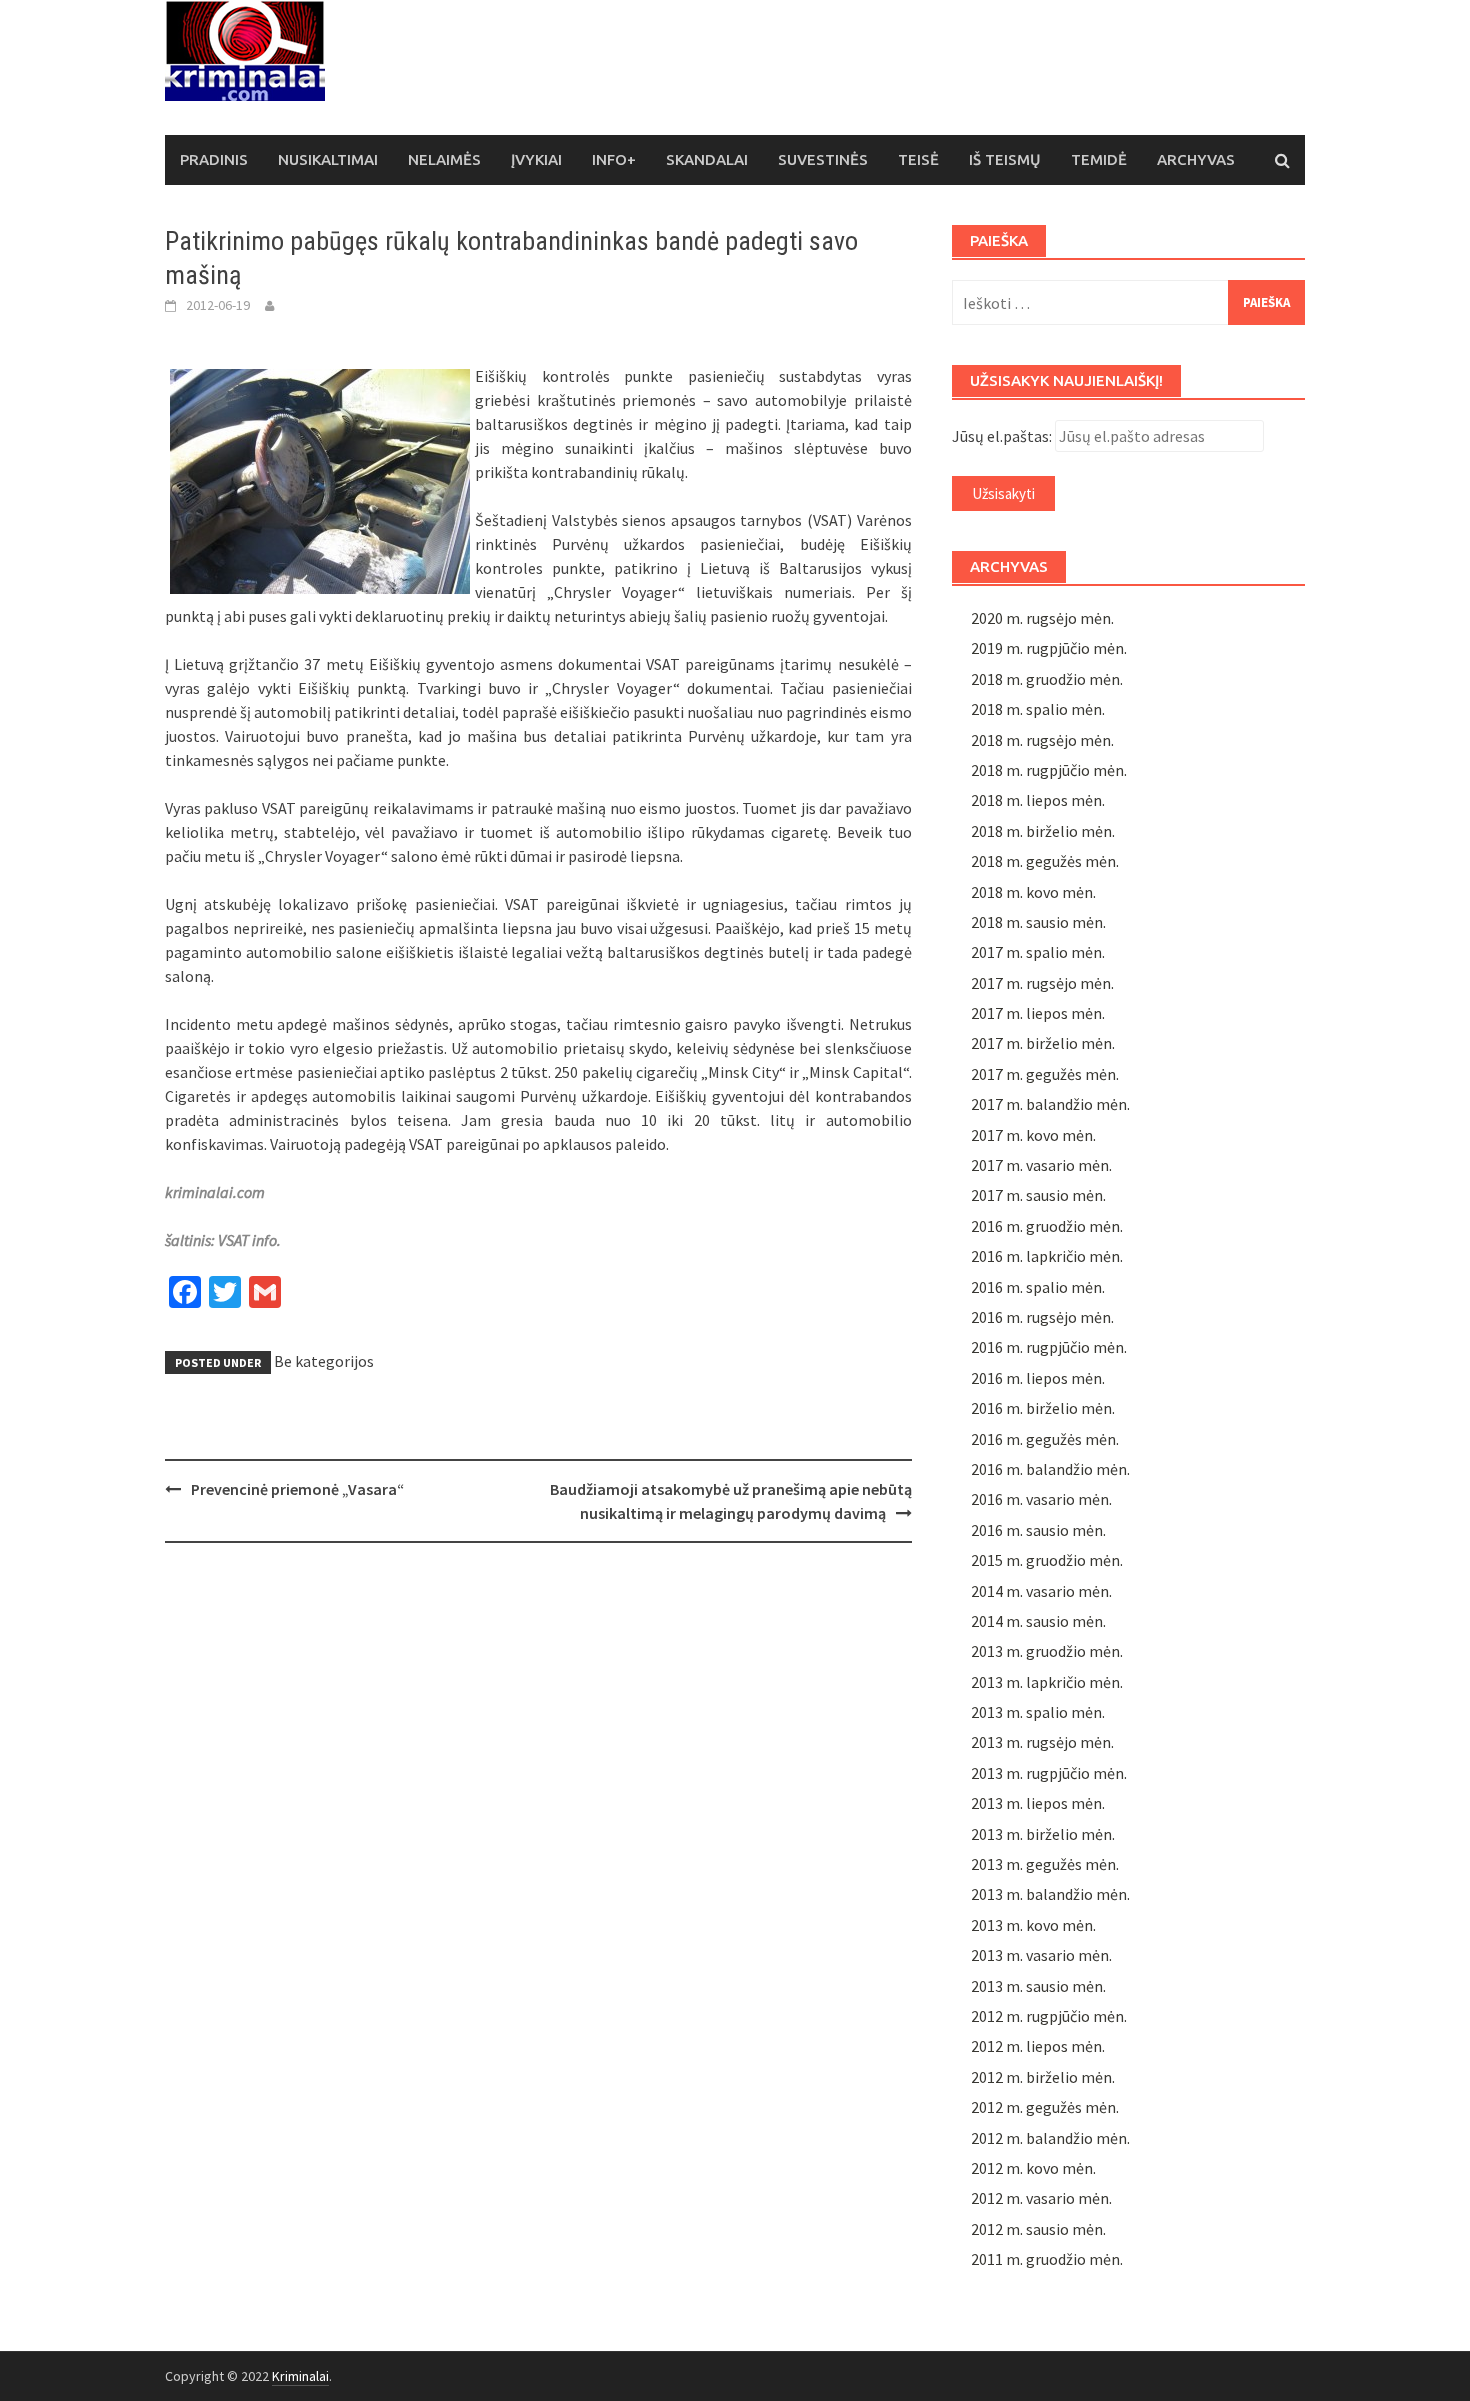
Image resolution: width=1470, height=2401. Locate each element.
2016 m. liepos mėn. (1038, 1378)
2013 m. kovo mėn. (1033, 1925)
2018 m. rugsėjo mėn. (1042, 740)
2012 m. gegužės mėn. (1045, 2107)
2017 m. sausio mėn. (1038, 1195)
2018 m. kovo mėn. (1033, 892)
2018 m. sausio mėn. (1038, 922)
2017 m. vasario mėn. (1041, 1165)
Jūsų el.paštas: (1002, 436)
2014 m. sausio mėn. (1038, 1621)
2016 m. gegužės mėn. (1045, 1439)
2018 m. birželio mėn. (1043, 831)
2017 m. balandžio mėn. (1050, 1104)
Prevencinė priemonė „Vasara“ (297, 1489)
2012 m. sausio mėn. (1038, 2229)
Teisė (918, 159)
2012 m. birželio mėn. (1043, 2077)
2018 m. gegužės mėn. (1045, 861)
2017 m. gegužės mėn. (1045, 1074)
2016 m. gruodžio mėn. (1047, 1226)
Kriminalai (300, 2376)
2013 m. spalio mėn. (1038, 1712)
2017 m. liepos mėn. (1038, 1013)
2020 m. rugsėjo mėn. (1042, 618)
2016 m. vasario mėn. (1041, 1499)
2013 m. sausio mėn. (1038, 1986)
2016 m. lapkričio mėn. (1047, 1256)
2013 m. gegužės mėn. (1045, 1864)
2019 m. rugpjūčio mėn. (1049, 648)
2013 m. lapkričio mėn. (1047, 1682)
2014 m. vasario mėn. (1041, 1591)
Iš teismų (1005, 159)
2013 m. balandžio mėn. (1050, 1894)
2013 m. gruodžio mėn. (1047, 1651)
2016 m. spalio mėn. (1038, 1287)
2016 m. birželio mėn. (1043, 1408)
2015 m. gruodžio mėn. (1047, 1560)
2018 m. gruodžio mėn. (1047, 679)
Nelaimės (444, 159)
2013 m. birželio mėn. (1043, 1834)
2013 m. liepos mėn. (1038, 1803)
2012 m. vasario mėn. (1041, 2198)
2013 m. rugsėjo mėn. (1042, 1742)
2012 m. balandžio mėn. (1050, 2138)
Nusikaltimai (328, 159)
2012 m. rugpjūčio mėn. (1049, 2016)
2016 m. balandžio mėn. (1050, 1469)
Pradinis (214, 159)
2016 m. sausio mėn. (1038, 1530)
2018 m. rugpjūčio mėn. (1049, 770)
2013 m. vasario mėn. (1041, 1955)
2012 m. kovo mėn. (1033, 2168)
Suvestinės (823, 159)
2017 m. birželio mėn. (1043, 1043)
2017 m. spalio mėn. (1038, 952)
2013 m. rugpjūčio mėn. (1049, 1773)
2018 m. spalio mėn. (1038, 709)
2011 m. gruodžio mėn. (1047, 2259)
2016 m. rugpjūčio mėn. (1049, 1347)
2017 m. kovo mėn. (1033, 1135)
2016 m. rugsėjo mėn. (1042, 1317)
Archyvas (1196, 159)
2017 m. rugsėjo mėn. (1042, 983)
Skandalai (707, 159)
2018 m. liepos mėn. (1038, 800)
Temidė (1099, 159)
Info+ (614, 159)
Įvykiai (536, 159)
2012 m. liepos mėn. (1038, 2046)
